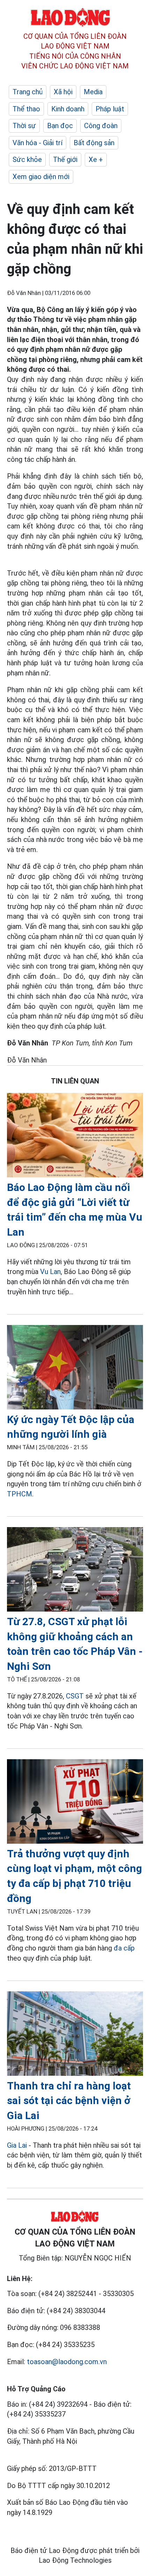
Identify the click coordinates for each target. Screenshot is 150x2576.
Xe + (96, 160)
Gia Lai (17, 2145)
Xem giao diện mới (41, 177)
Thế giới (65, 160)
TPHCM (20, 1494)
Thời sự (24, 126)
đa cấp (124, 1948)
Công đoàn (101, 126)
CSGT (75, 1696)
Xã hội (63, 92)
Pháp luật (110, 109)
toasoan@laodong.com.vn (67, 2362)
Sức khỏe (27, 160)
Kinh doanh (68, 109)
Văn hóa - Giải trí (37, 143)
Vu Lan (50, 1272)
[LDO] (75, 1136)
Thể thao (26, 109)
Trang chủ (28, 92)
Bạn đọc (60, 126)
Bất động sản (94, 143)
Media (93, 92)
